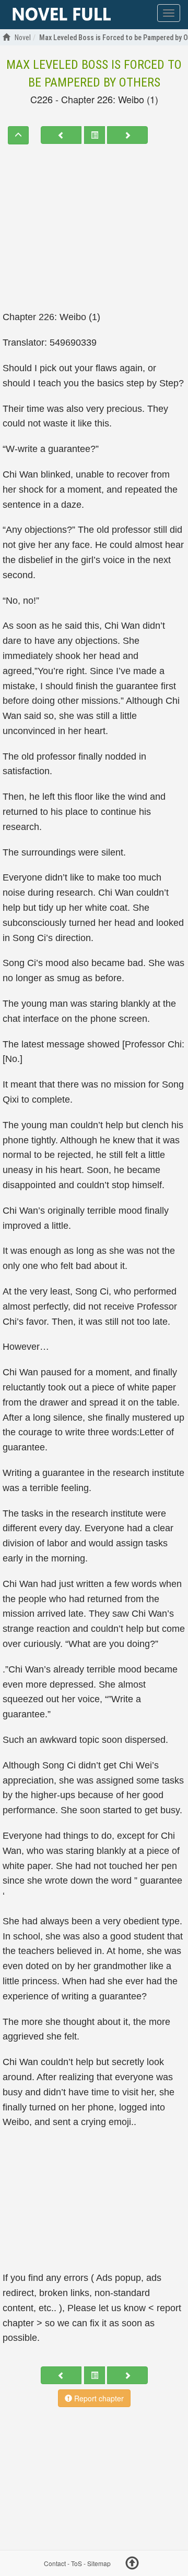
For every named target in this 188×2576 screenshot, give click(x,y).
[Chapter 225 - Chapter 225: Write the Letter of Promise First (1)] (61, 135)
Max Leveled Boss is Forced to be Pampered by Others (94, 74)
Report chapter (98, 2398)
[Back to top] (132, 2565)
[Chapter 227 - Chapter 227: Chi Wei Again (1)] (127, 135)
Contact (55, 2563)
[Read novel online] (62, 15)
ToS (77, 2563)
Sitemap (99, 2563)
